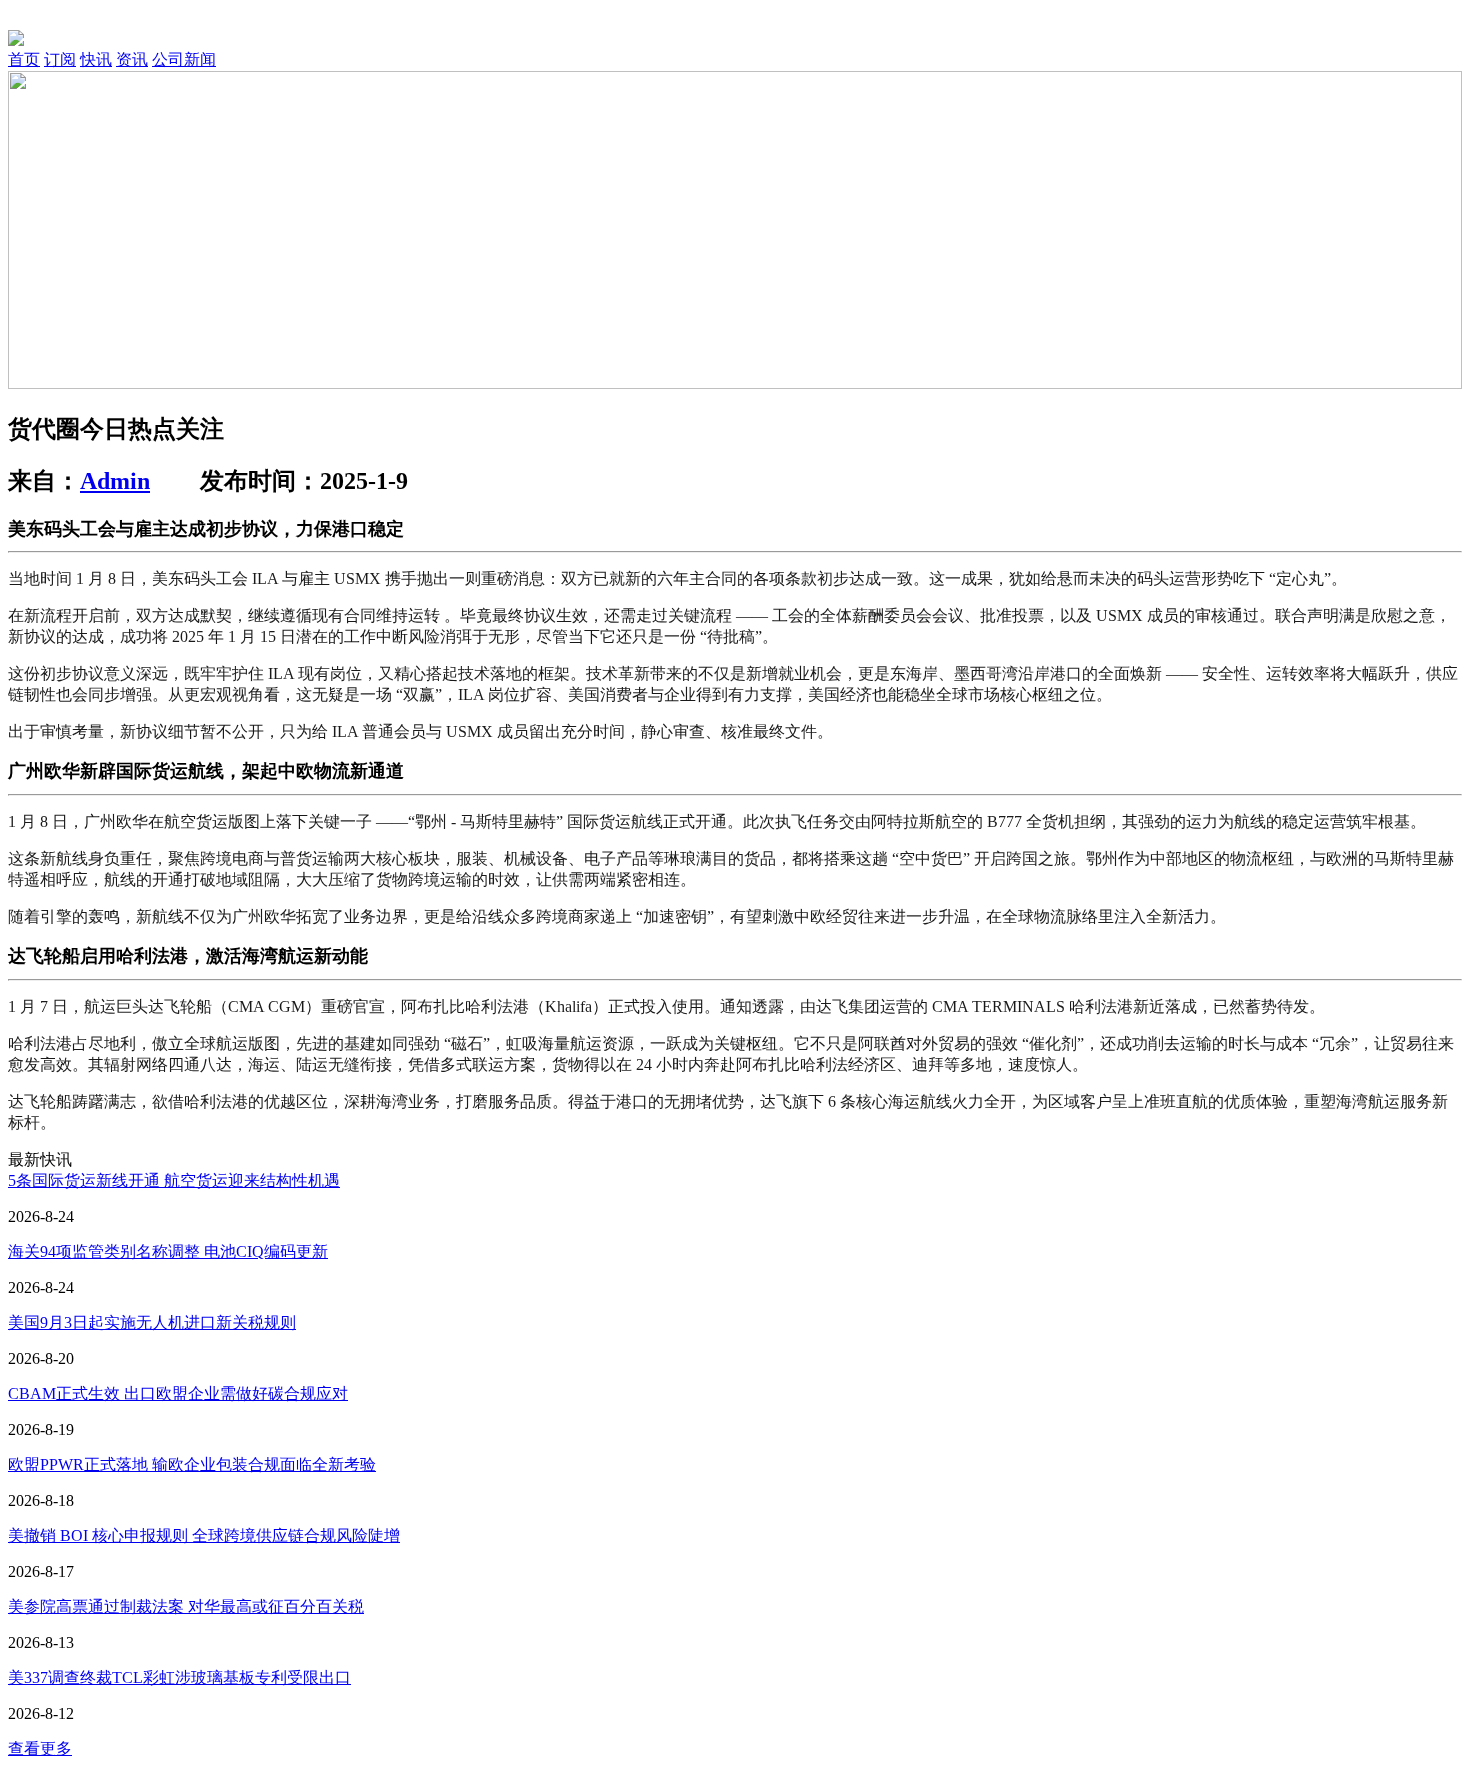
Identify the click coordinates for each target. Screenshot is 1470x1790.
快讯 (96, 59)
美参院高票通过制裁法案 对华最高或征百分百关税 (186, 1606)
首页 (24, 59)
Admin (115, 481)
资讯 (132, 59)
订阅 (60, 59)
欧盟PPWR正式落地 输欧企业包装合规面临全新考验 (192, 1464)
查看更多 (40, 1748)
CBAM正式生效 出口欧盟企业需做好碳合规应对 (178, 1393)
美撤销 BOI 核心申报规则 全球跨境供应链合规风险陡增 (204, 1535)
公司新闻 (184, 59)
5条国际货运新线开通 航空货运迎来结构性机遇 (174, 1180)
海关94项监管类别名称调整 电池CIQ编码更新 (168, 1251)
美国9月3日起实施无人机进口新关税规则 (152, 1322)
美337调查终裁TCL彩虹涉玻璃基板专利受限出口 (179, 1677)
